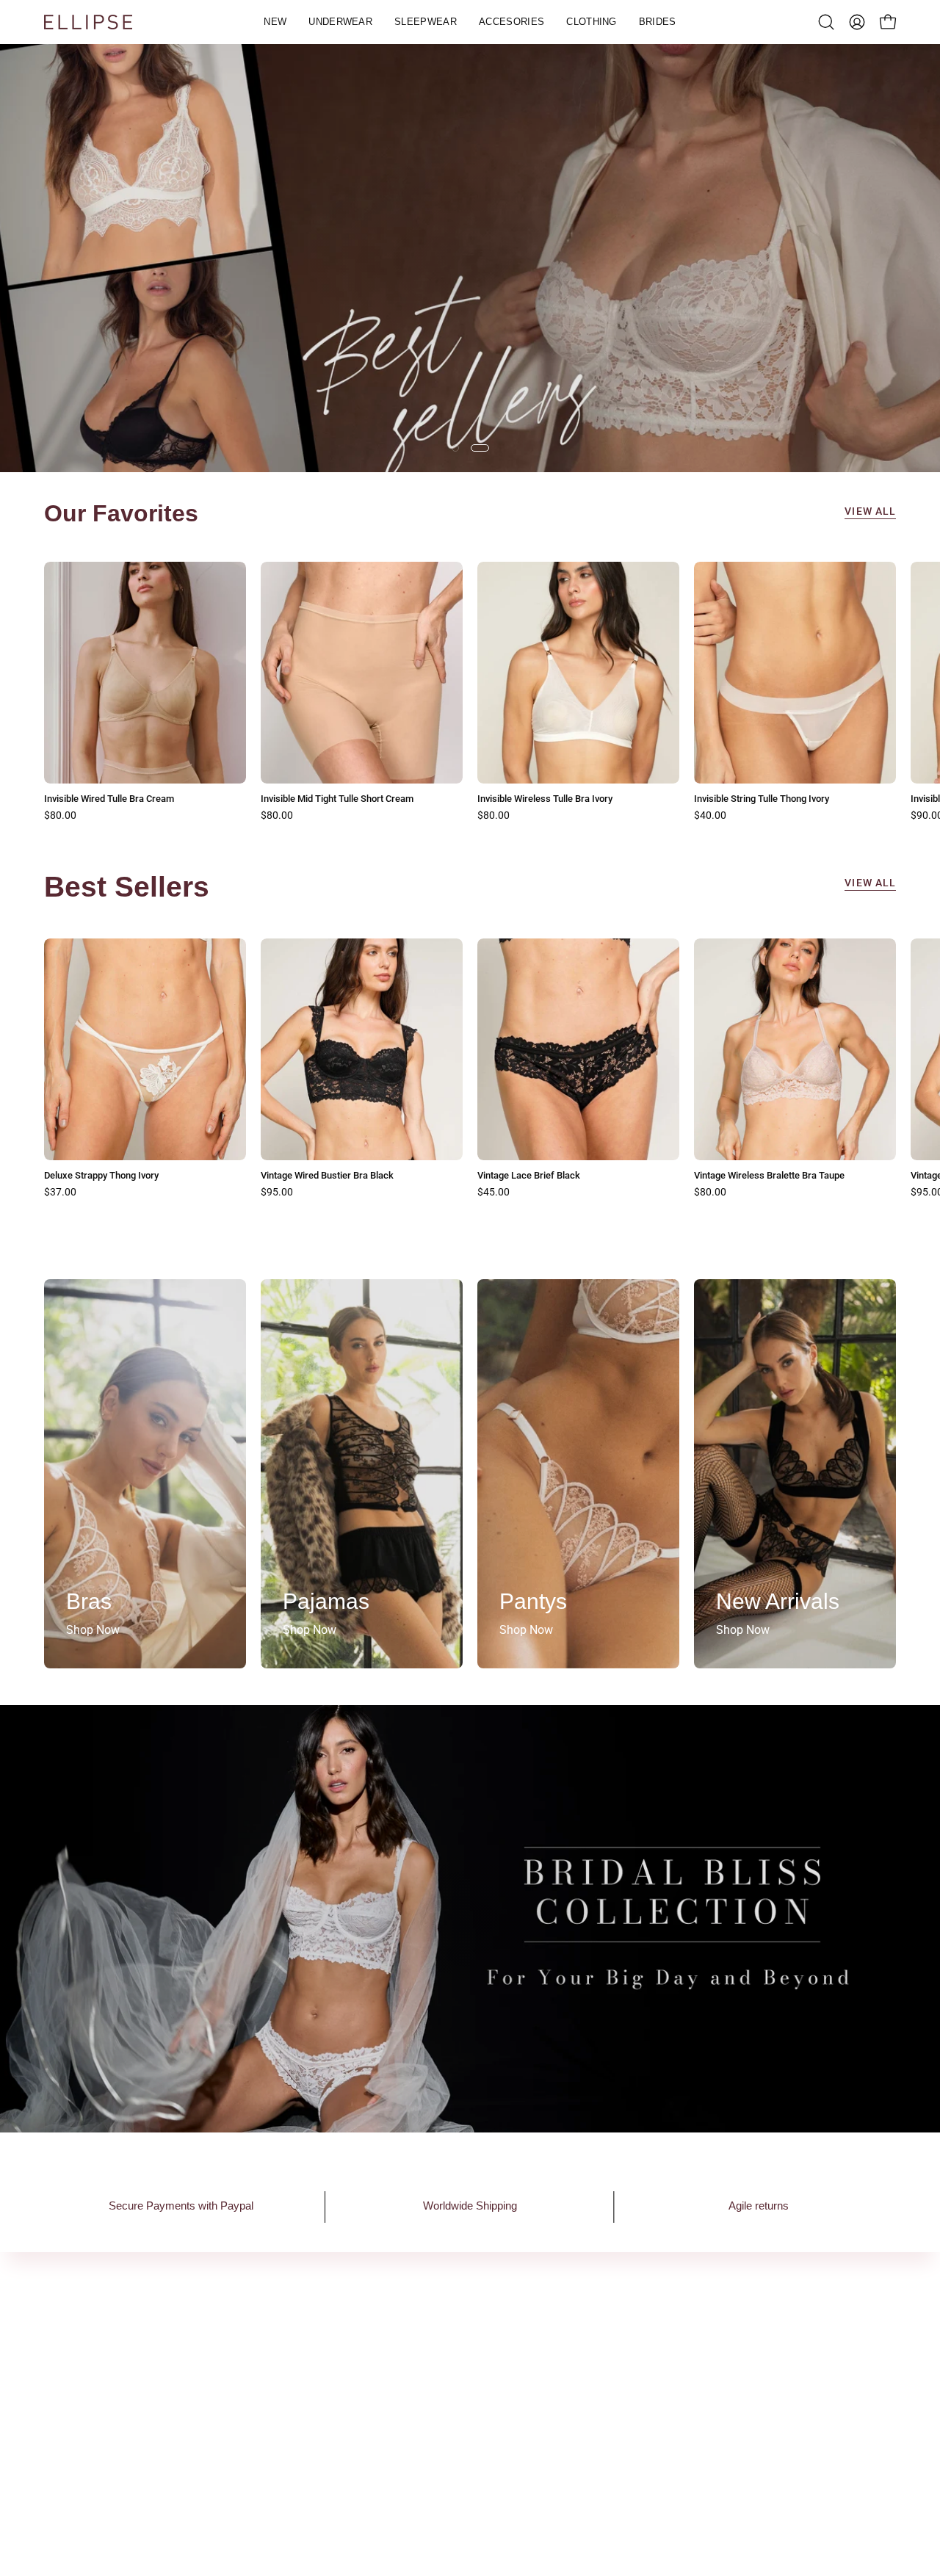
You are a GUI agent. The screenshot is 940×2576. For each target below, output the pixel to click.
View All (870, 511)
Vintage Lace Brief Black (529, 1176)
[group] (470, 692)
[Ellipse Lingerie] (88, 22)
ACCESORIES (431, 2422)
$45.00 (493, 1193)
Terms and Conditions (630, 2398)
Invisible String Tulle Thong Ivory (762, 799)
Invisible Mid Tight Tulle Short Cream (337, 799)
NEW (409, 2349)
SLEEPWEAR (430, 2398)
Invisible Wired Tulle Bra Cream (109, 799)
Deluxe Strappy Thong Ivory (101, 1176)
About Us (244, 2349)
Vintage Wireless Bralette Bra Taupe (769, 1176)
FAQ (583, 2349)
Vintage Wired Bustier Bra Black (327, 1176)
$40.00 (710, 816)
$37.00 (60, 1193)
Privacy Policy (609, 2374)
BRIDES (416, 2471)
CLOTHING (424, 2446)
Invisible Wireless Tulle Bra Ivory (545, 799)
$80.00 (60, 816)
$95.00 (277, 1193)
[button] (340, 22)
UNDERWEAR (431, 2374)
